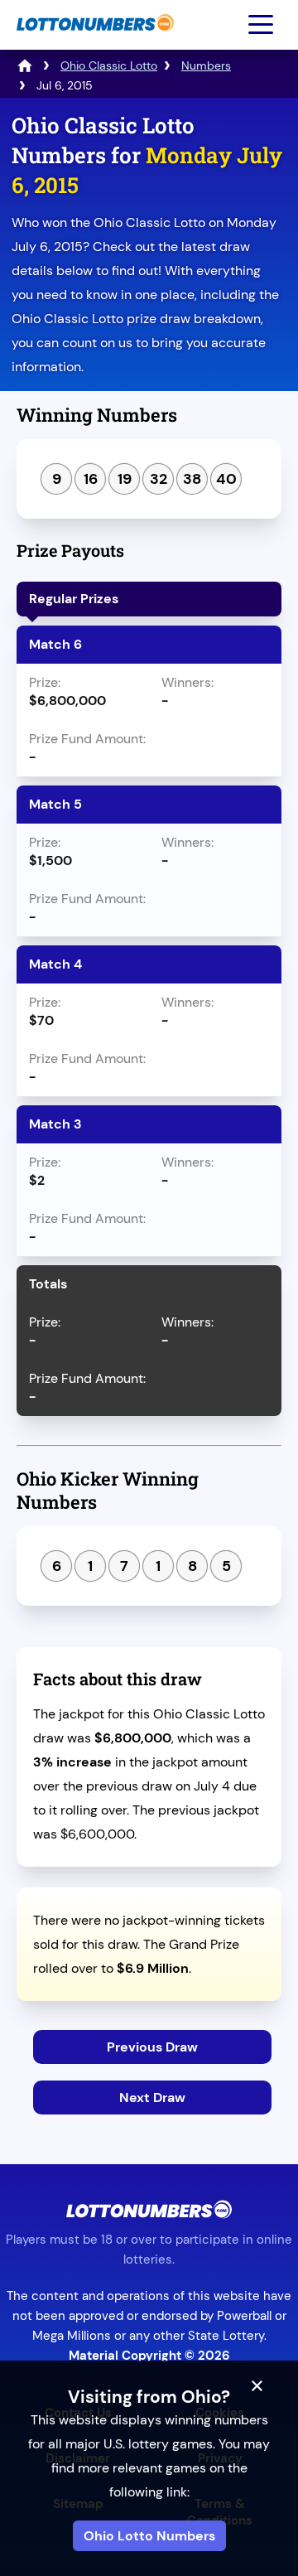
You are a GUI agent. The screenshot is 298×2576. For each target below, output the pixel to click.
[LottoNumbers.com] (93, 39)
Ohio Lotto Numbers (149, 2536)
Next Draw (152, 2098)
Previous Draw (152, 2047)
